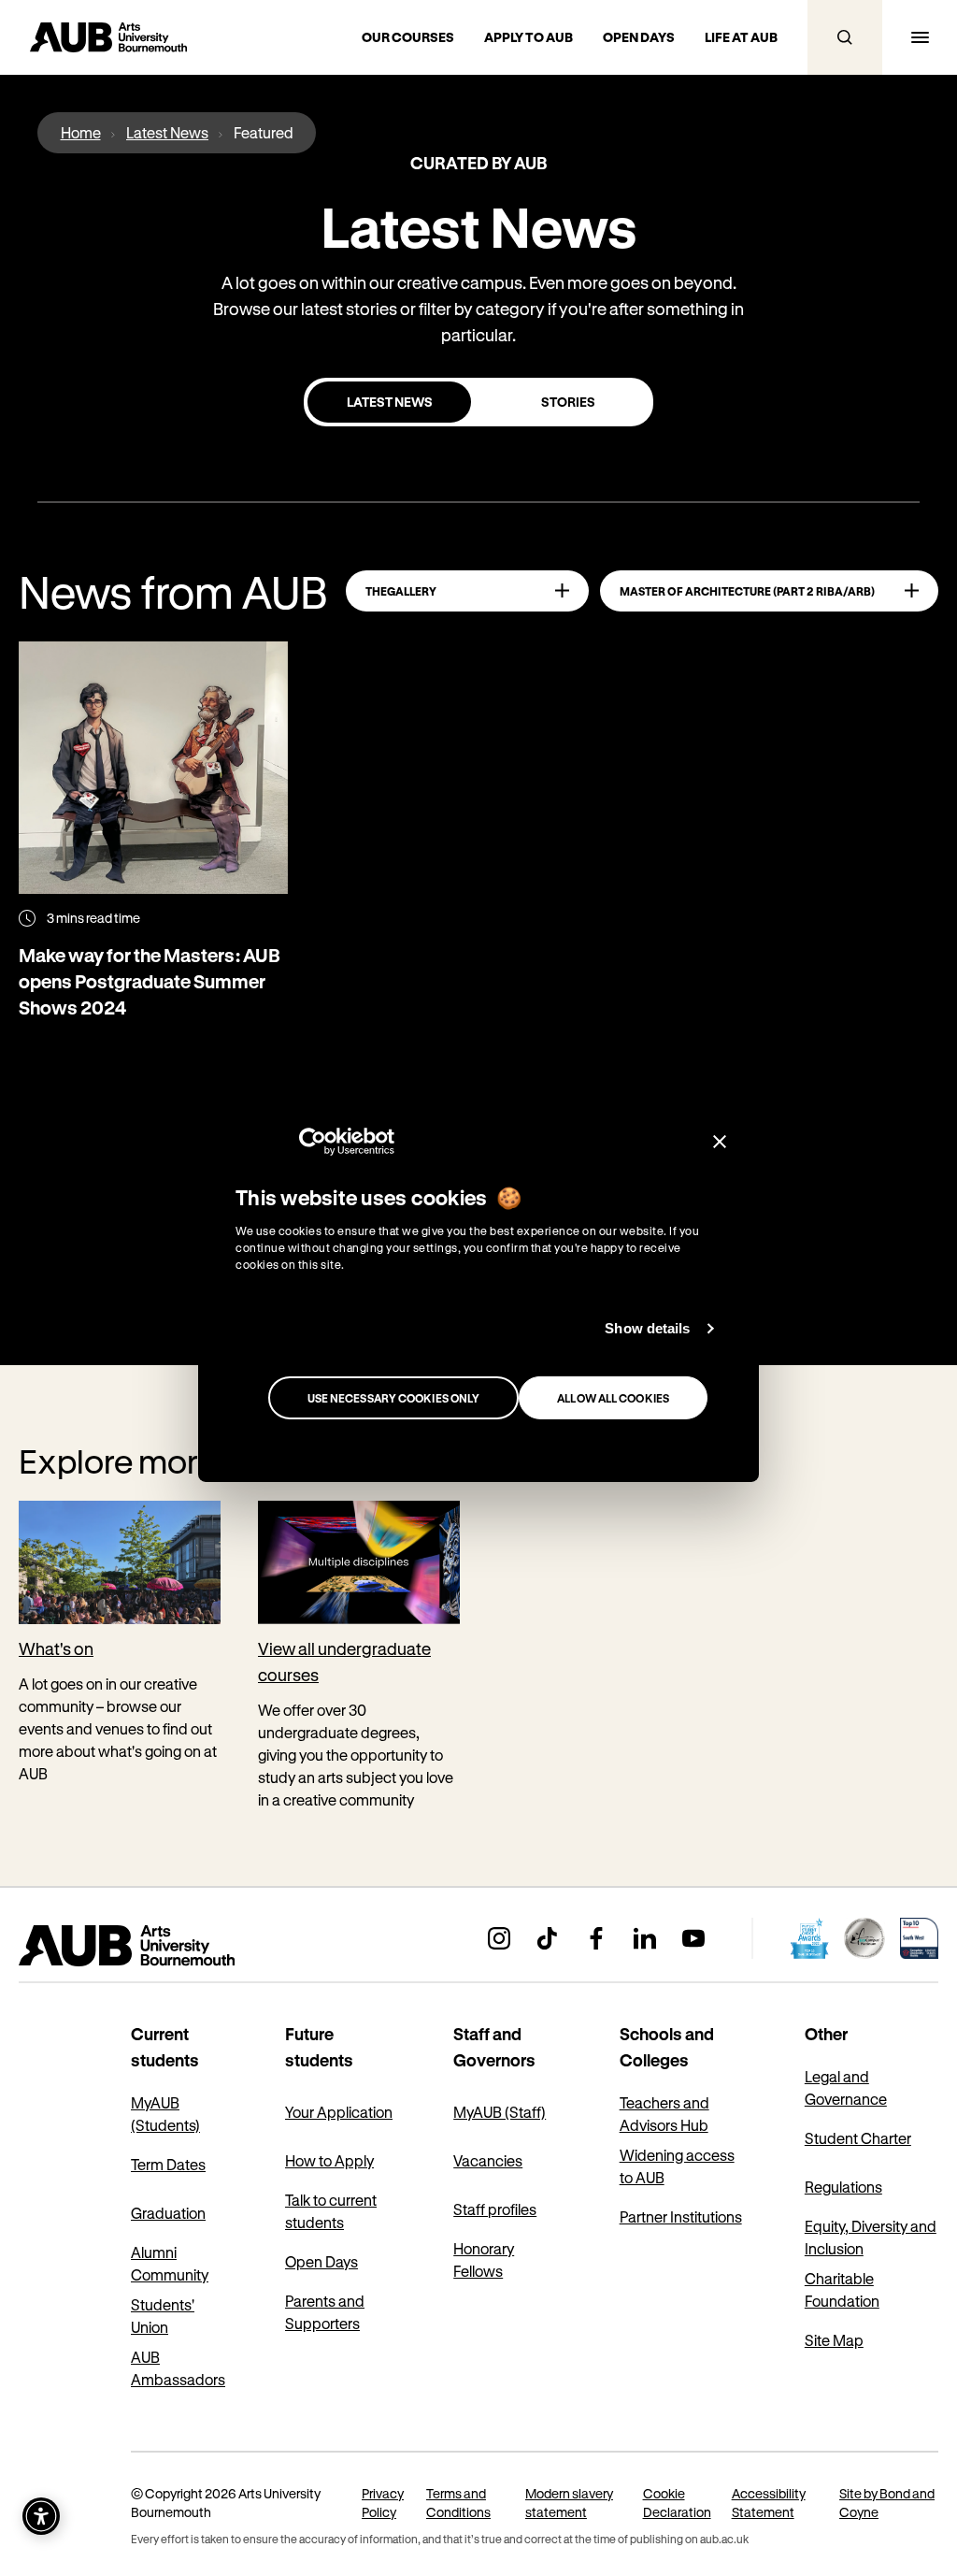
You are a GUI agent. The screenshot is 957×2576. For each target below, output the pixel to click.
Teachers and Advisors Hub (664, 2114)
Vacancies (488, 2160)
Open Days (321, 2261)
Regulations (843, 2187)
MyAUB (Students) (165, 2114)
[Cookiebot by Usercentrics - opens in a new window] (313, 1141)
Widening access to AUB (677, 2166)
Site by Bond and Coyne (887, 2503)
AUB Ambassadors (178, 2368)
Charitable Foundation (842, 2289)
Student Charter (858, 2138)
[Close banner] (720, 1141)
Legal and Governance (846, 2087)
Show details (647, 1328)
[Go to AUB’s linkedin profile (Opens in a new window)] (645, 1938)
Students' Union (163, 2316)
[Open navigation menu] (920, 37)
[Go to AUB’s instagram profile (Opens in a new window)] (499, 1938)
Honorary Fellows (484, 2259)
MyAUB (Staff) (500, 2112)
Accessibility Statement (769, 2503)
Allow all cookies (613, 1398)
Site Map (834, 2340)
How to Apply (329, 2160)
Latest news (390, 402)
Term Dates (168, 2164)
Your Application (339, 2112)
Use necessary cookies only (394, 1398)
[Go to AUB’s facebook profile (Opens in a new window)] (596, 1938)
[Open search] (845, 37)
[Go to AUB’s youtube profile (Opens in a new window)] (693, 1938)
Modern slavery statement (569, 2503)
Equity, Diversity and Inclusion (871, 2237)
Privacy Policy (383, 2503)
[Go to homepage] (168, 1946)
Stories (568, 402)
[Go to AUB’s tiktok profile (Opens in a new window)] (548, 1938)
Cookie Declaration (677, 2503)
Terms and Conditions (458, 2503)
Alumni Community (170, 2263)
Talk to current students (331, 2211)
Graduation (168, 2213)
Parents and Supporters (325, 2312)
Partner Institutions (681, 2216)
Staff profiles (495, 2209)
